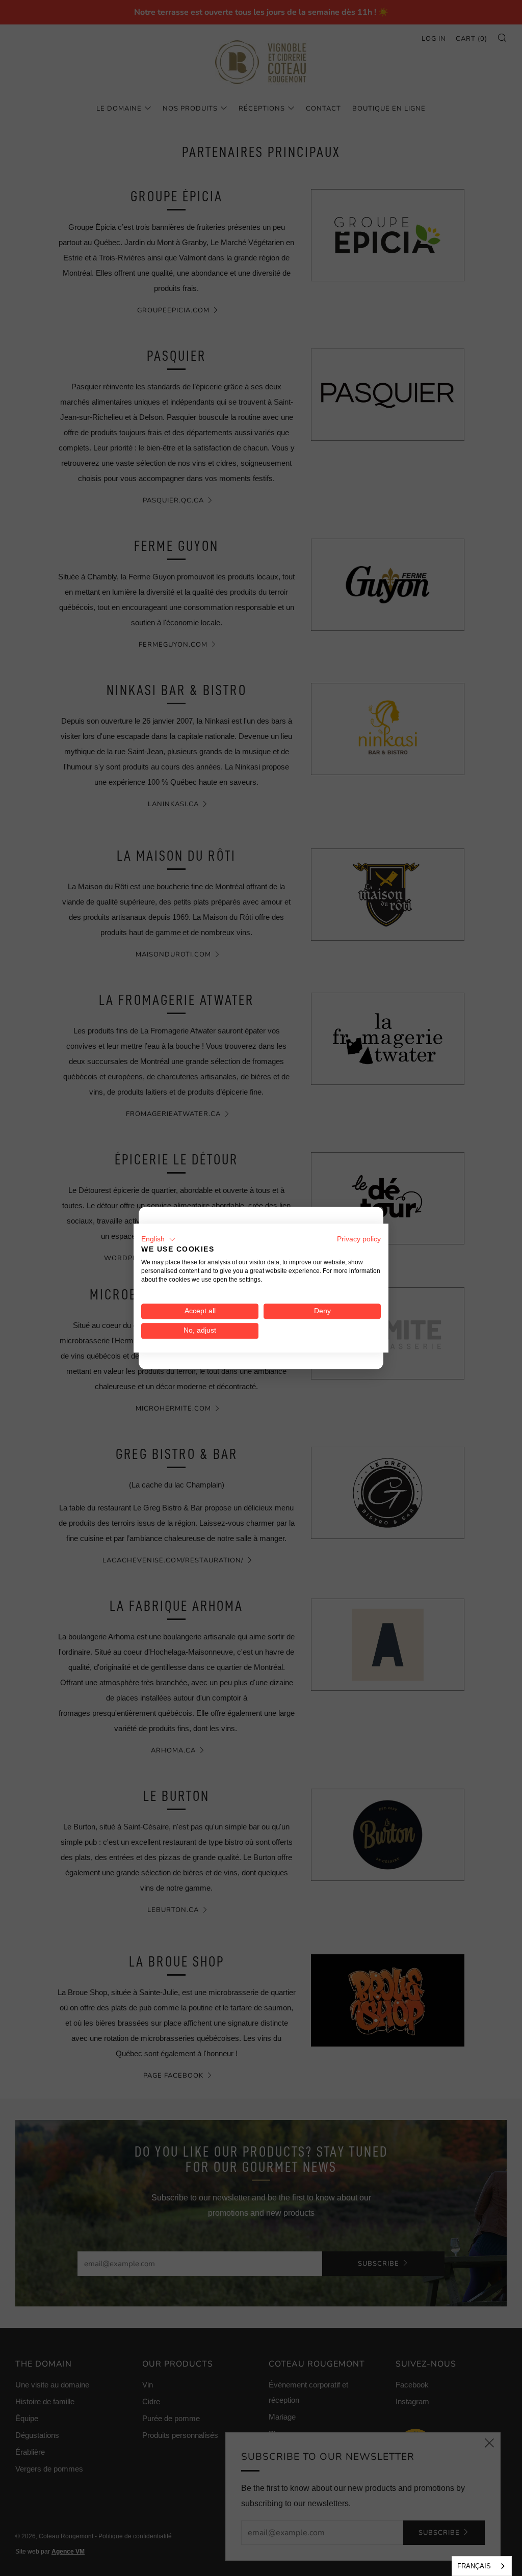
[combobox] (482, 2566)
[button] (159, 1239)
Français (474, 2566)
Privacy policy (359, 1239)
